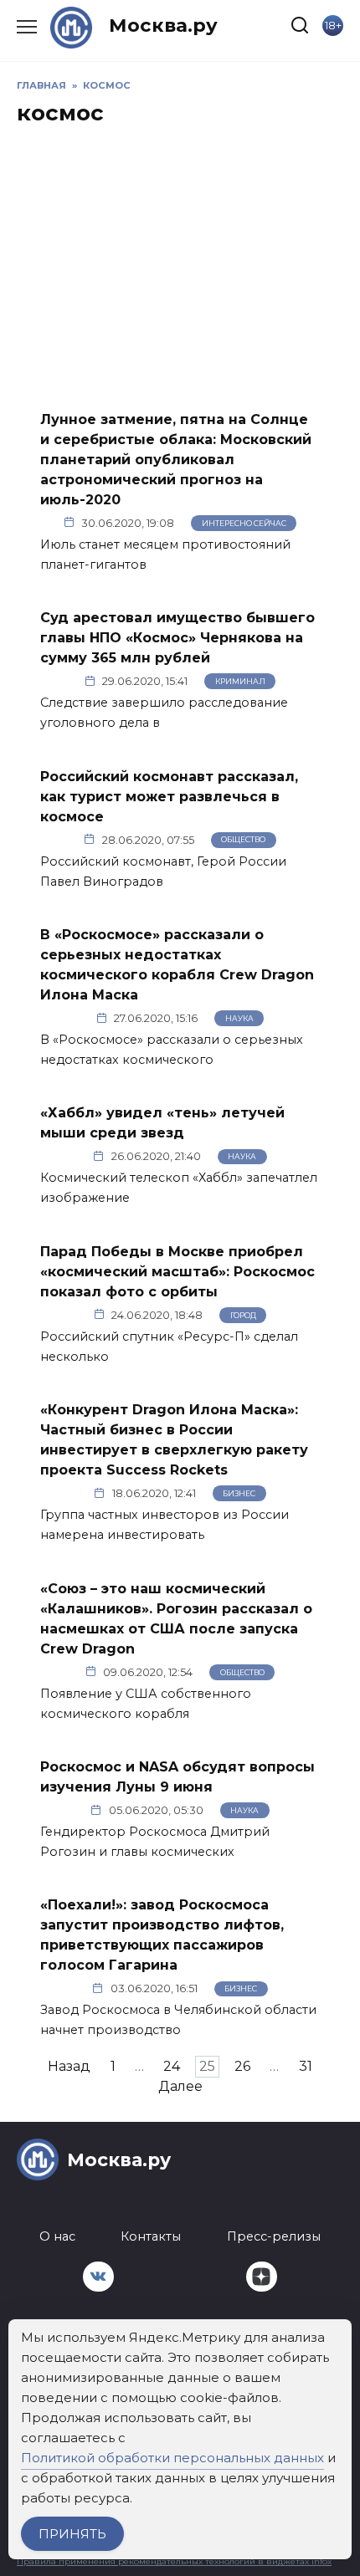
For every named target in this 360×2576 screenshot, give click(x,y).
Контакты (151, 2236)
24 (172, 2066)
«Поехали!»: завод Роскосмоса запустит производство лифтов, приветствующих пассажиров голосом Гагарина (162, 1935)
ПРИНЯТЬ (72, 2534)
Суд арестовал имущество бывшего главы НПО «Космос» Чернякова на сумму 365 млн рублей (177, 638)
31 (306, 2066)
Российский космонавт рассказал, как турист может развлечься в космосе (169, 796)
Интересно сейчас (244, 523)
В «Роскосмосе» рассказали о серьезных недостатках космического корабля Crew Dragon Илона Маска (177, 965)
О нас (57, 2236)
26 (242, 2066)
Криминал (240, 681)
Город (243, 1315)
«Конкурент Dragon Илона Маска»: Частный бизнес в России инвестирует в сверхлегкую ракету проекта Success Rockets (174, 1440)
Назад (69, 2066)
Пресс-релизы (274, 2236)
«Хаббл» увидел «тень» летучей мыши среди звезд (162, 1123)
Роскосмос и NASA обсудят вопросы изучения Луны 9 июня (177, 1777)
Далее (180, 2086)
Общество (243, 839)
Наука (239, 1018)
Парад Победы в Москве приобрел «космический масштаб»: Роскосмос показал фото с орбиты (177, 1271)
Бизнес (239, 1493)
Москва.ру (163, 25)
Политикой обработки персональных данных (172, 2458)
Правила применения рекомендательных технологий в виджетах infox (174, 2561)
